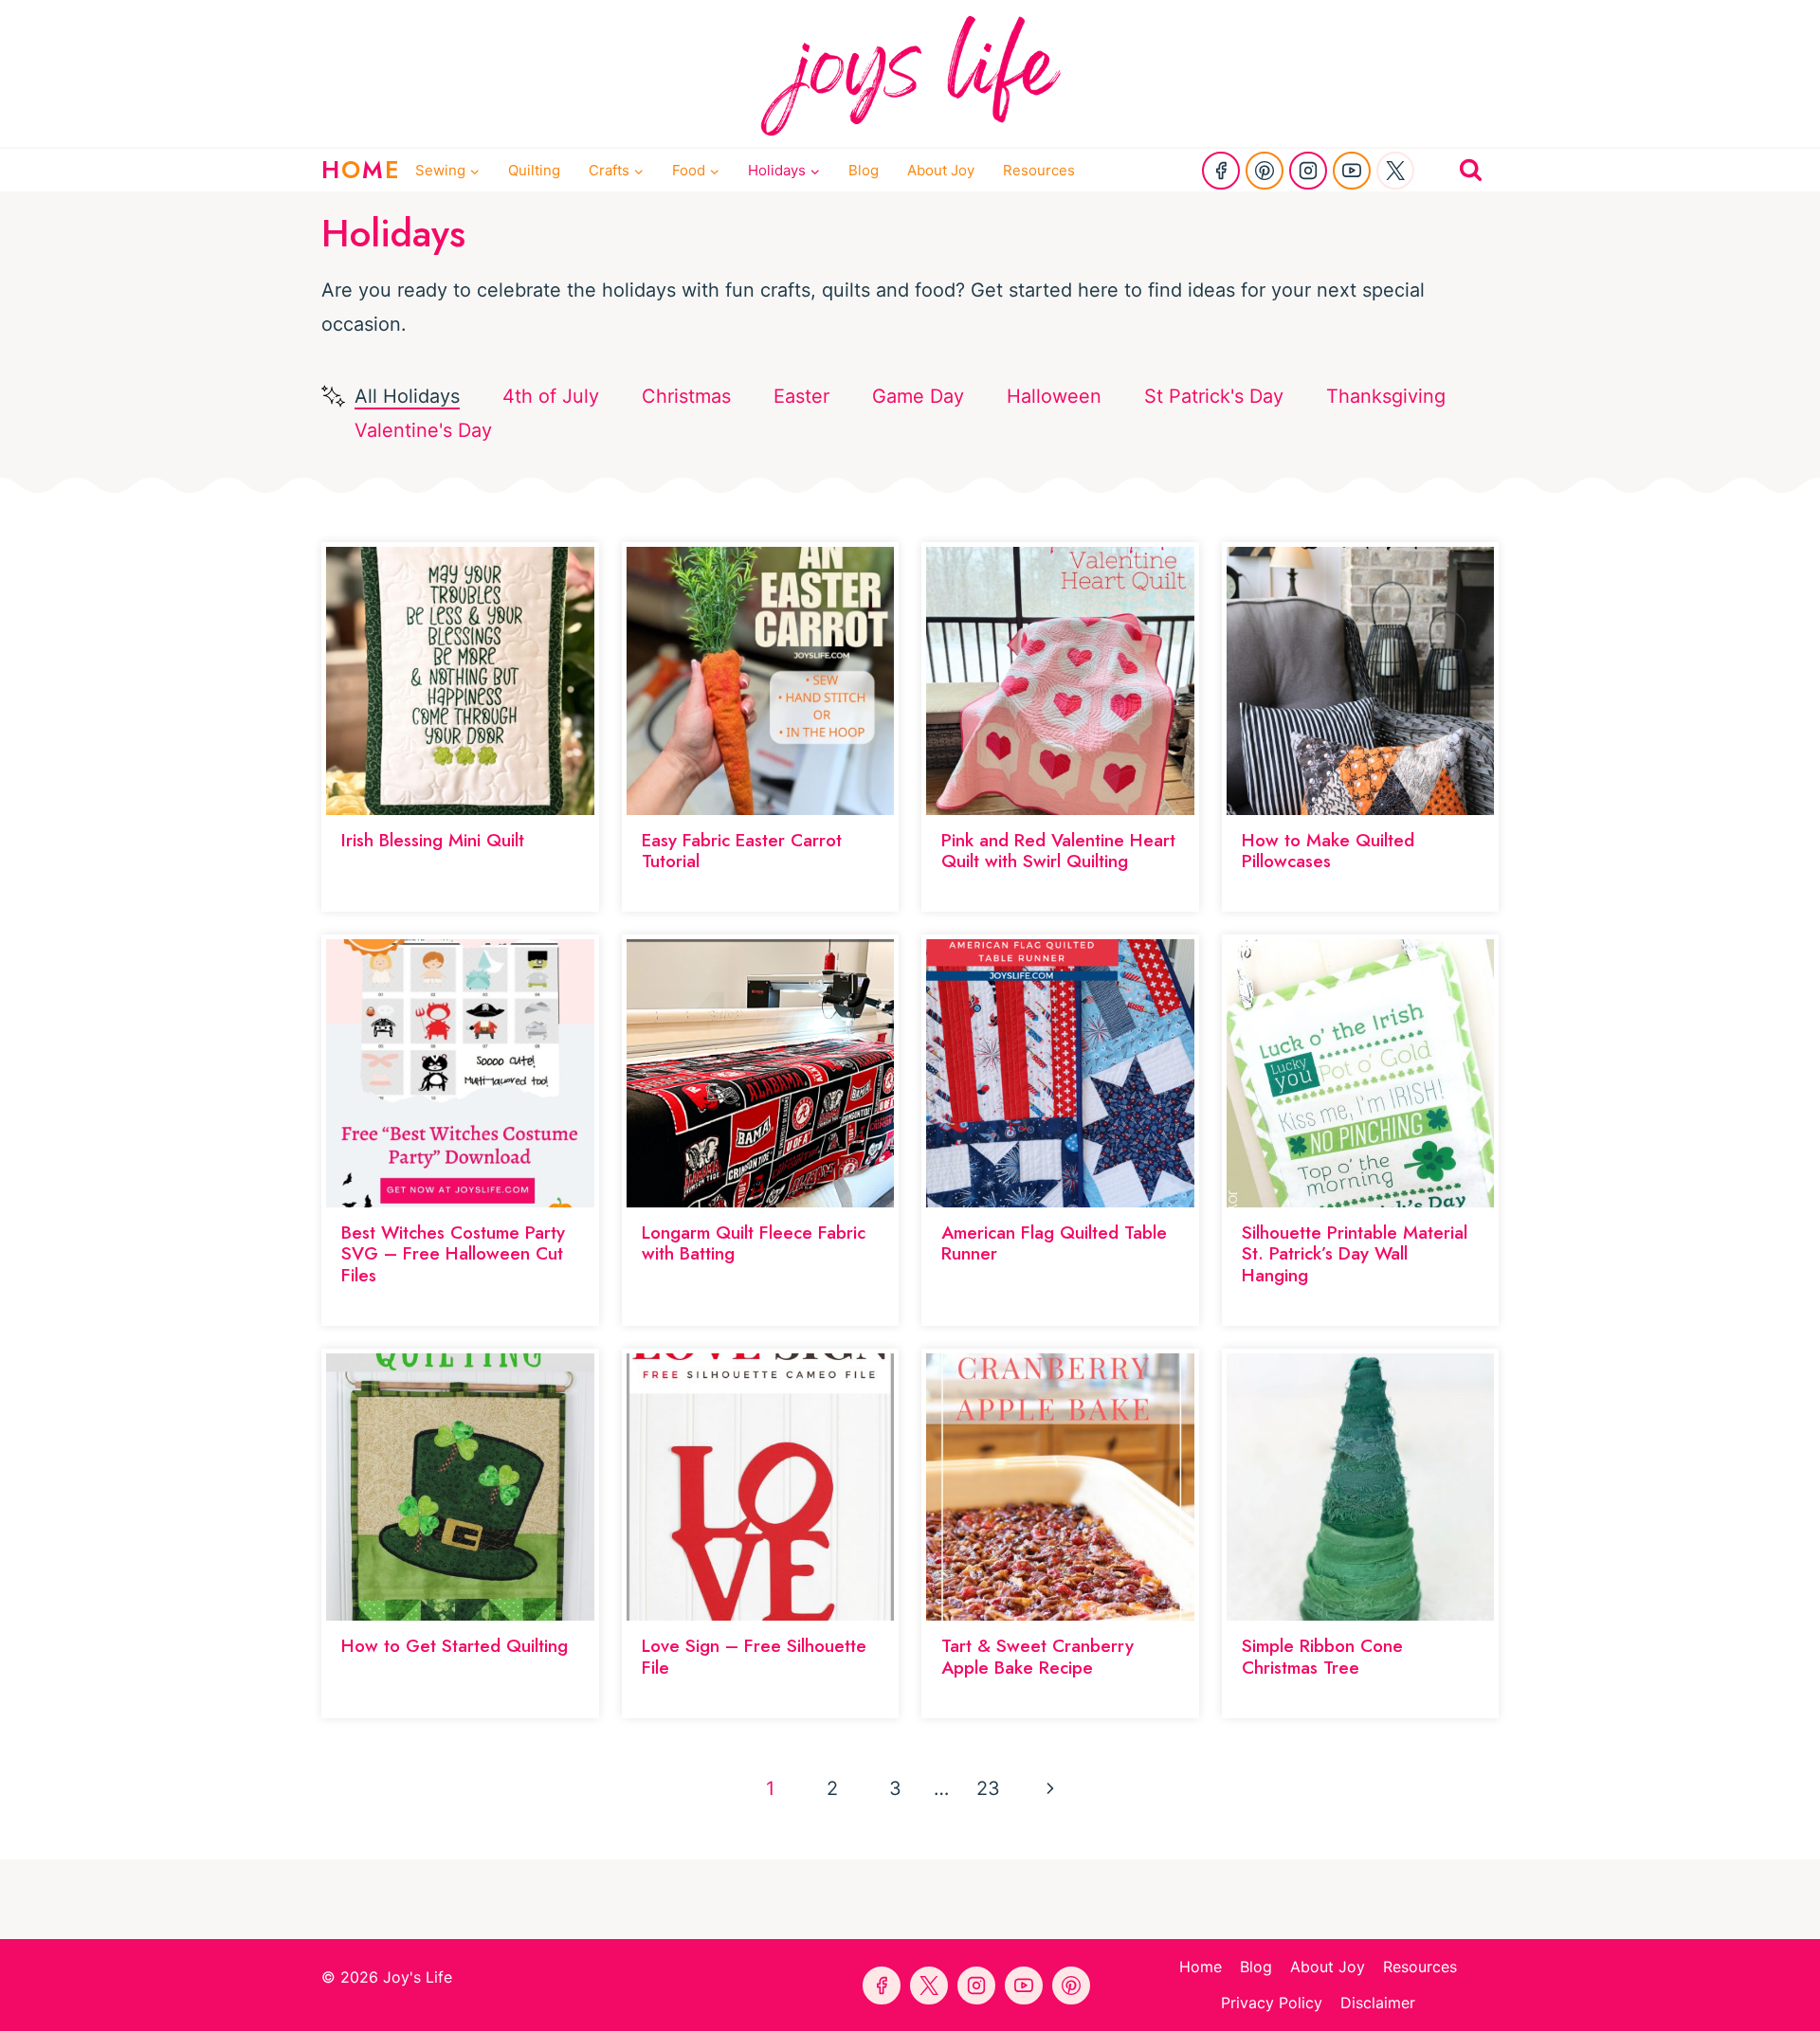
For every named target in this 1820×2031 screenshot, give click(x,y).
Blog (864, 170)
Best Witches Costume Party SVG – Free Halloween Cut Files (453, 1254)
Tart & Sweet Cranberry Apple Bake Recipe (1037, 1657)
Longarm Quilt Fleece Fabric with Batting (754, 1243)
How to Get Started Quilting (455, 1646)
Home (1201, 1967)
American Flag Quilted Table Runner (1054, 1243)
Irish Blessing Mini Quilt (433, 840)
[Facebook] (1221, 171)
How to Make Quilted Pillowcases (1328, 851)
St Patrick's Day (1214, 396)
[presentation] (460, 681)
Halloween (1054, 396)
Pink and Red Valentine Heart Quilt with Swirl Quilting (1058, 851)
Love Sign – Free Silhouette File (754, 1657)
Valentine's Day (423, 430)
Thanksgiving (1386, 396)
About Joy (941, 170)
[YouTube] (1352, 171)
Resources (1039, 170)
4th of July (551, 396)
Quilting (534, 170)
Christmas (686, 396)
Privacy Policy (1272, 2003)
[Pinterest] (1265, 171)
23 (988, 1788)
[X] (1395, 171)
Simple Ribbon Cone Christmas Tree (1322, 1657)
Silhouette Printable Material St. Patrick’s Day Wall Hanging (1355, 1254)
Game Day (918, 396)
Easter (801, 396)
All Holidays (407, 396)
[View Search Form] (1471, 170)
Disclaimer (1378, 2003)
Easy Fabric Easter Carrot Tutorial (742, 851)
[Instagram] (1308, 171)
